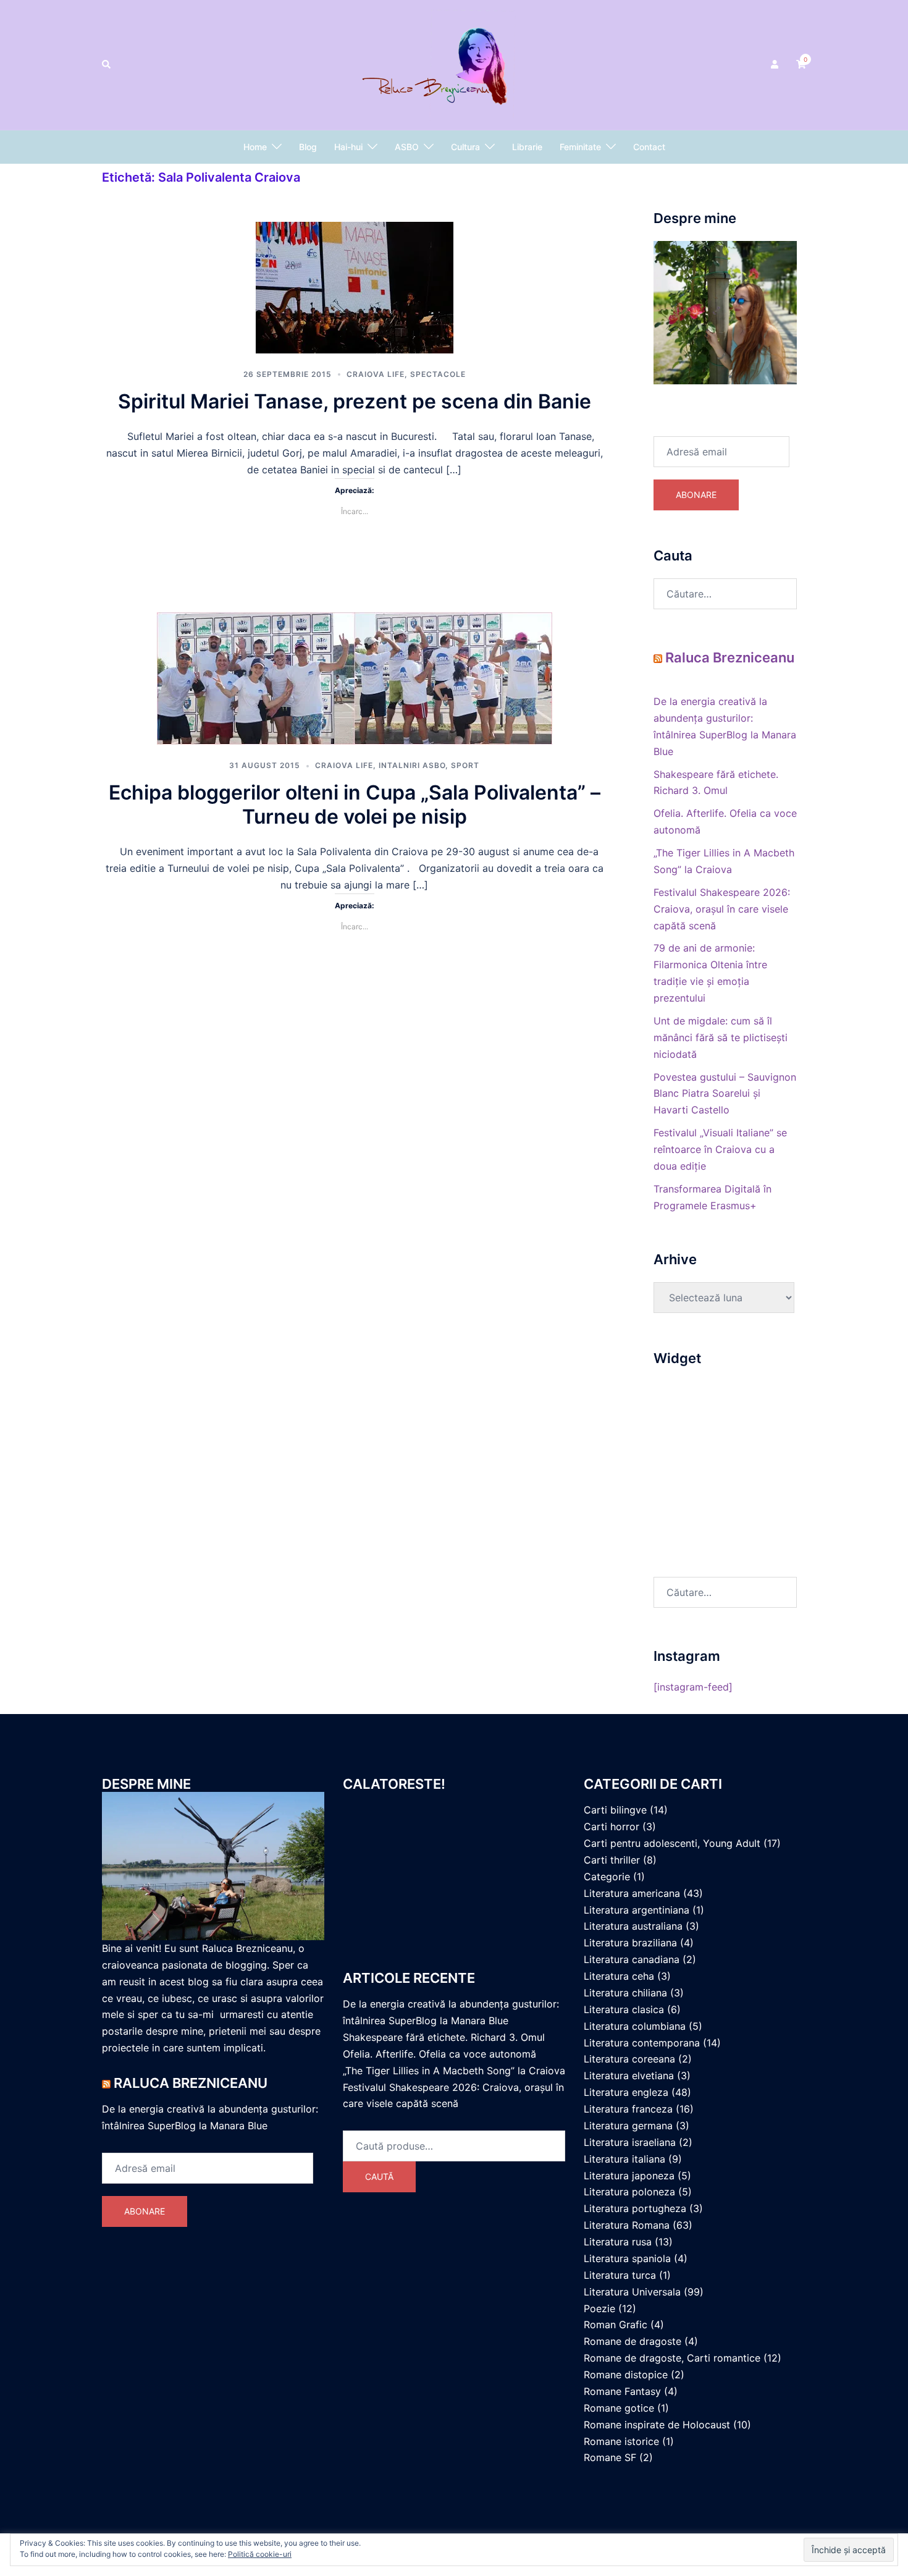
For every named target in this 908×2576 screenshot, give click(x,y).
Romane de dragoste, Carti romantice (672, 2358)
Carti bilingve (615, 1810)
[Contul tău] (776, 65)
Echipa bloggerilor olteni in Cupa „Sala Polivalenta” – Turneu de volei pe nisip (355, 804)
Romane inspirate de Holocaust (657, 2425)
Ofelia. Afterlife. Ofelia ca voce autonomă (439, 2054)
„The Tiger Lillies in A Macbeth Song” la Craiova (454, 2071)
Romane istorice (621, 2441)
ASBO (407, 147)
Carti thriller (612, 1860)
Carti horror (612, 1826)
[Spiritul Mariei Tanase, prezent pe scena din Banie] (355, 286)
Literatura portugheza (635, 2208)
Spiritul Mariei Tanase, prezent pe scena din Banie (355, 401)
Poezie (599, 2308)
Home (255, 147)
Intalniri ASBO (412, 765)
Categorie (607, 1877)
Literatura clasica (624, 2009)
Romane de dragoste (633, 2341)
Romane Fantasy (622, 2391)
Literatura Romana (627, 2225)
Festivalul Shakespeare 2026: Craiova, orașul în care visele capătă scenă (722, 909)
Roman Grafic (616, 2325)
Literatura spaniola (627, 2258)
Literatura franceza (628, 2109)
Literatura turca (620, 2275)
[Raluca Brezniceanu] (454, 64)
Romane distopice (626, 2375)
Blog (308, 147)
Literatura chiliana (625, 1993)
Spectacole (438, 374)
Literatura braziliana (630, 1943)
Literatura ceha (619, 1976)
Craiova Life (376, 374)
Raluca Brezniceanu (730, 657)
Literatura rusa (618, 2242)
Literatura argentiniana (637, 1910)
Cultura (465, 147)
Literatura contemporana (642, 2043)
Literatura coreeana (629, 2059)
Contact (649, 147)
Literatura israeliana (630, 2142)
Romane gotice (619, 2408)
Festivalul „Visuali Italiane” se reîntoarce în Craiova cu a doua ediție (720, 1149)
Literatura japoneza (629, 2176)
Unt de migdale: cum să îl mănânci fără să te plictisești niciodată (721, 1037)
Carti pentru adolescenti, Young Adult (672, 1843)
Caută (379, 2177)
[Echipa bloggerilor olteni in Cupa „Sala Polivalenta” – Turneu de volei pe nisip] (355, 677)
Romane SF (610, 2457)
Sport (465, 765)
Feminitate (580, 147)
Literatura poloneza (629, 2192)
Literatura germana (628, 2126)
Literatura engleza (626, 2092)
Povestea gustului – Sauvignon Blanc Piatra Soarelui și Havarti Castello (725, 1094)
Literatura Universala (632, 2292)
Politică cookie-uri (260, 2554)
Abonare (696, 495)
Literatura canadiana (632, 1959)
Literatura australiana (633, 1926)
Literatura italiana (624, 2159)
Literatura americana (632, 1893)
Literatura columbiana (635, 2026)
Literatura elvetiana (629, 2076)
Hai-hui (348, 147)
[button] (107, 65)
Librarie (527, 147)
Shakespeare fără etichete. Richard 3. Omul (444, 2037)
